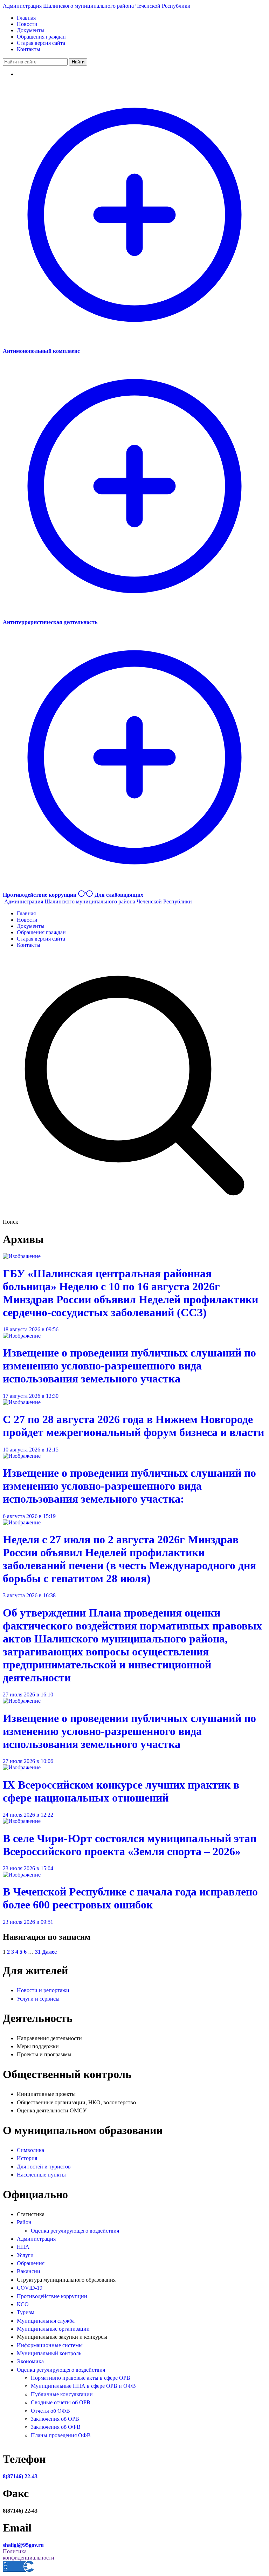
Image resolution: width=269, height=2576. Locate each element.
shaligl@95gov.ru (23, 2545)
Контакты (29, 49)
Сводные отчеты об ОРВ (61, 2402)
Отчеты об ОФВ (50, 2411)
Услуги (25, 2255)
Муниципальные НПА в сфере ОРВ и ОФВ (83, 2386)
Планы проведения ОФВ (61, 2435)
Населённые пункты (41, 2175)
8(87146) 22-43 (20, 2476)
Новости (27, 24)
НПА (23, 2247)
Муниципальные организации (53, 2329)
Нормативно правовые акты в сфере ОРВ (81, 2378)
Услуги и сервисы (38, 1999)
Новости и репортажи (43, 1990)
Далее (49, 1952)
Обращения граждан (41, 37)
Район (24, 2222)
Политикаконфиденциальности (29, 2554)
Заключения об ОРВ (55, 2419)
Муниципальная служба (46, 2321)
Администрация (36, 2239)
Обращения (31, 2263)
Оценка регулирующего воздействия (75, 2231)
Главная (26, 18)
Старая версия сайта (41, 43)
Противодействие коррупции (52, 2296)
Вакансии (29, 2271)
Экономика (30, 2361)
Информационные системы (50, 2345)
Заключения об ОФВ (56, 2427)
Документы (31, 30)
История (27, 2158)
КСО (23, 2304)
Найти (78, 62)
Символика (30, 2150)
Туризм (26, 2312)
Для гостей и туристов (44, 2167)
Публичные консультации (62, 2394)
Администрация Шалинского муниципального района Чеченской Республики (97, 6)
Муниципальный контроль (49, 2353)
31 (38, 1952)
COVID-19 (30, 2288)
